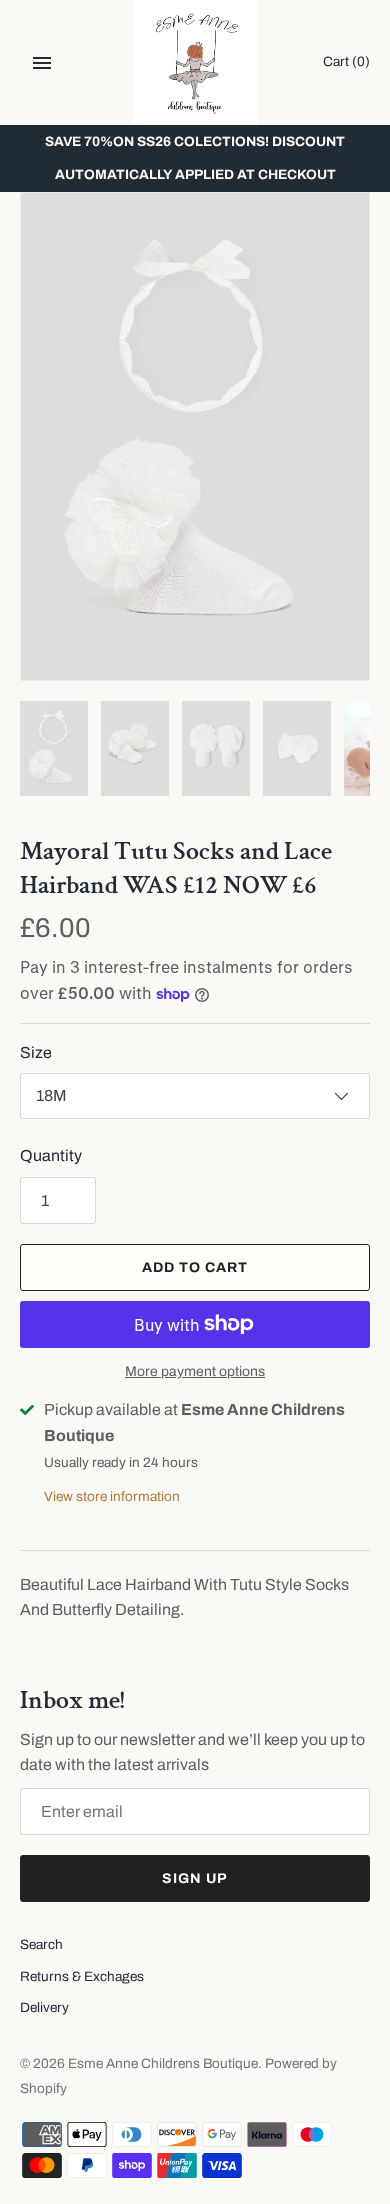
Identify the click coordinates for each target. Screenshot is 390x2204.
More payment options (195, 1371)
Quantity (51, 1155)
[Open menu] (42, 63)
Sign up (195, 1878)
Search (41, 1944)
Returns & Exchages (82, 1976)
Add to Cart (195, 1267)
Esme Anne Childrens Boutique (163, 2063)
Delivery (44, 2007)
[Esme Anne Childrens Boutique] (195, 62)
